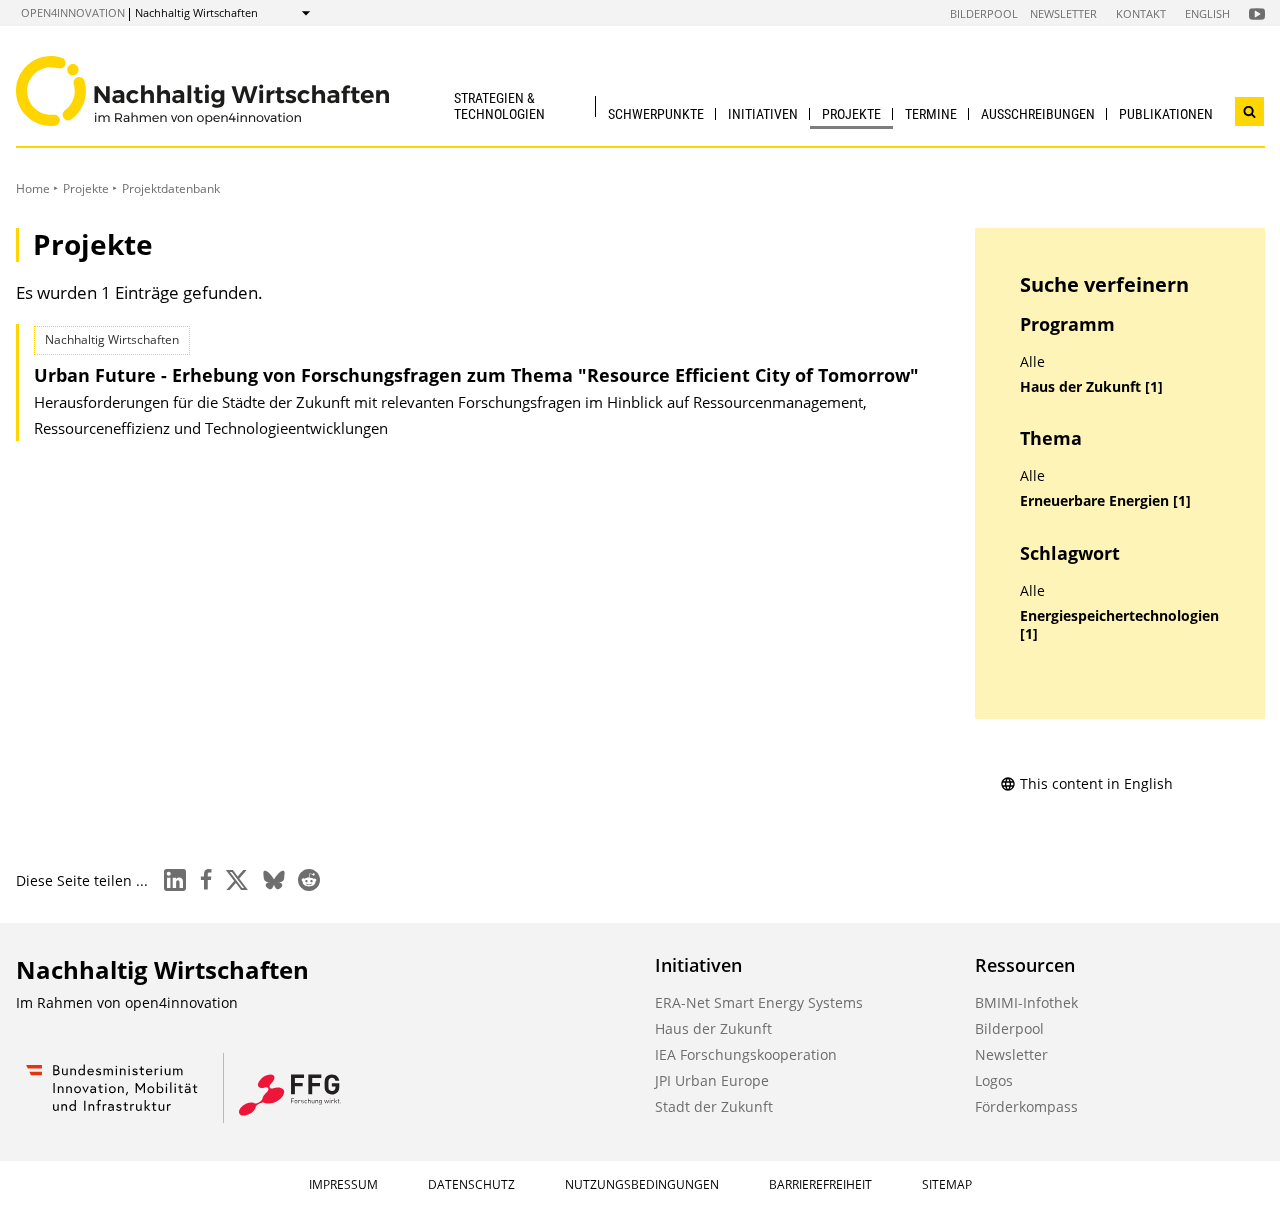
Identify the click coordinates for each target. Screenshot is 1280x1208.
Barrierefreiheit (820, 1184)
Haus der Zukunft (713, 1028)
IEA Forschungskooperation (746, 1054)
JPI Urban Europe (712, 1080)
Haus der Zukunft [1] (1091, 387)
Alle (1032, 362)
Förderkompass (1026, 1106)
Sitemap (947, 1184)
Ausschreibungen (1038, 114)
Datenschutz (471, 1184)
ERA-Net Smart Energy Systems (759, 1002)
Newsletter (1063, 13)
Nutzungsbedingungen (642, 1184)
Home (33, 188)
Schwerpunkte (656, 114)
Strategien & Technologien (499, 105)
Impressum (343, 1184)
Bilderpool (984, 13)
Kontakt (1141, 13)
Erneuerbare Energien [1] (1105, 501)
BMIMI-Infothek (1026, 1002)
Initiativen (763, 114)
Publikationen (1166, 114)
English (1207, 13)
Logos (994, 1080)
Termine (931, 114)
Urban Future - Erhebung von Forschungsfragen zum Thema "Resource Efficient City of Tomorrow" (476, 375)
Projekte (851, 114)
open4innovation (73, 12)
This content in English (1096, 783)
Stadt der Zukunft (714, 1106)
